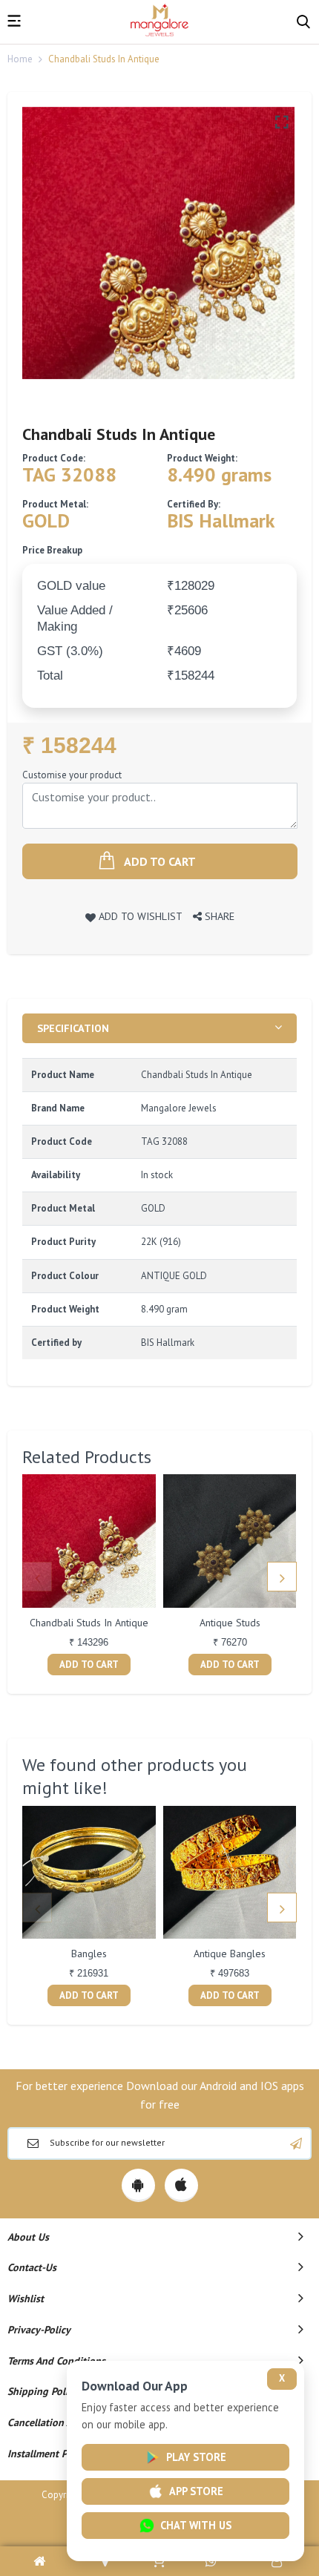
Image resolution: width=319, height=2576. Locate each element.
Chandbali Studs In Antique (89, 1623)
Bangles (89, 1954)
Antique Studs (230, 1623)
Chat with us (196, 2525)
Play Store (196, 2457)
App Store (196, 2491)
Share (218, 916)
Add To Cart (89, 1665)
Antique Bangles (230, 1954)
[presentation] (37, 1577)
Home (20, 59)
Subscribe (296, 2143)
